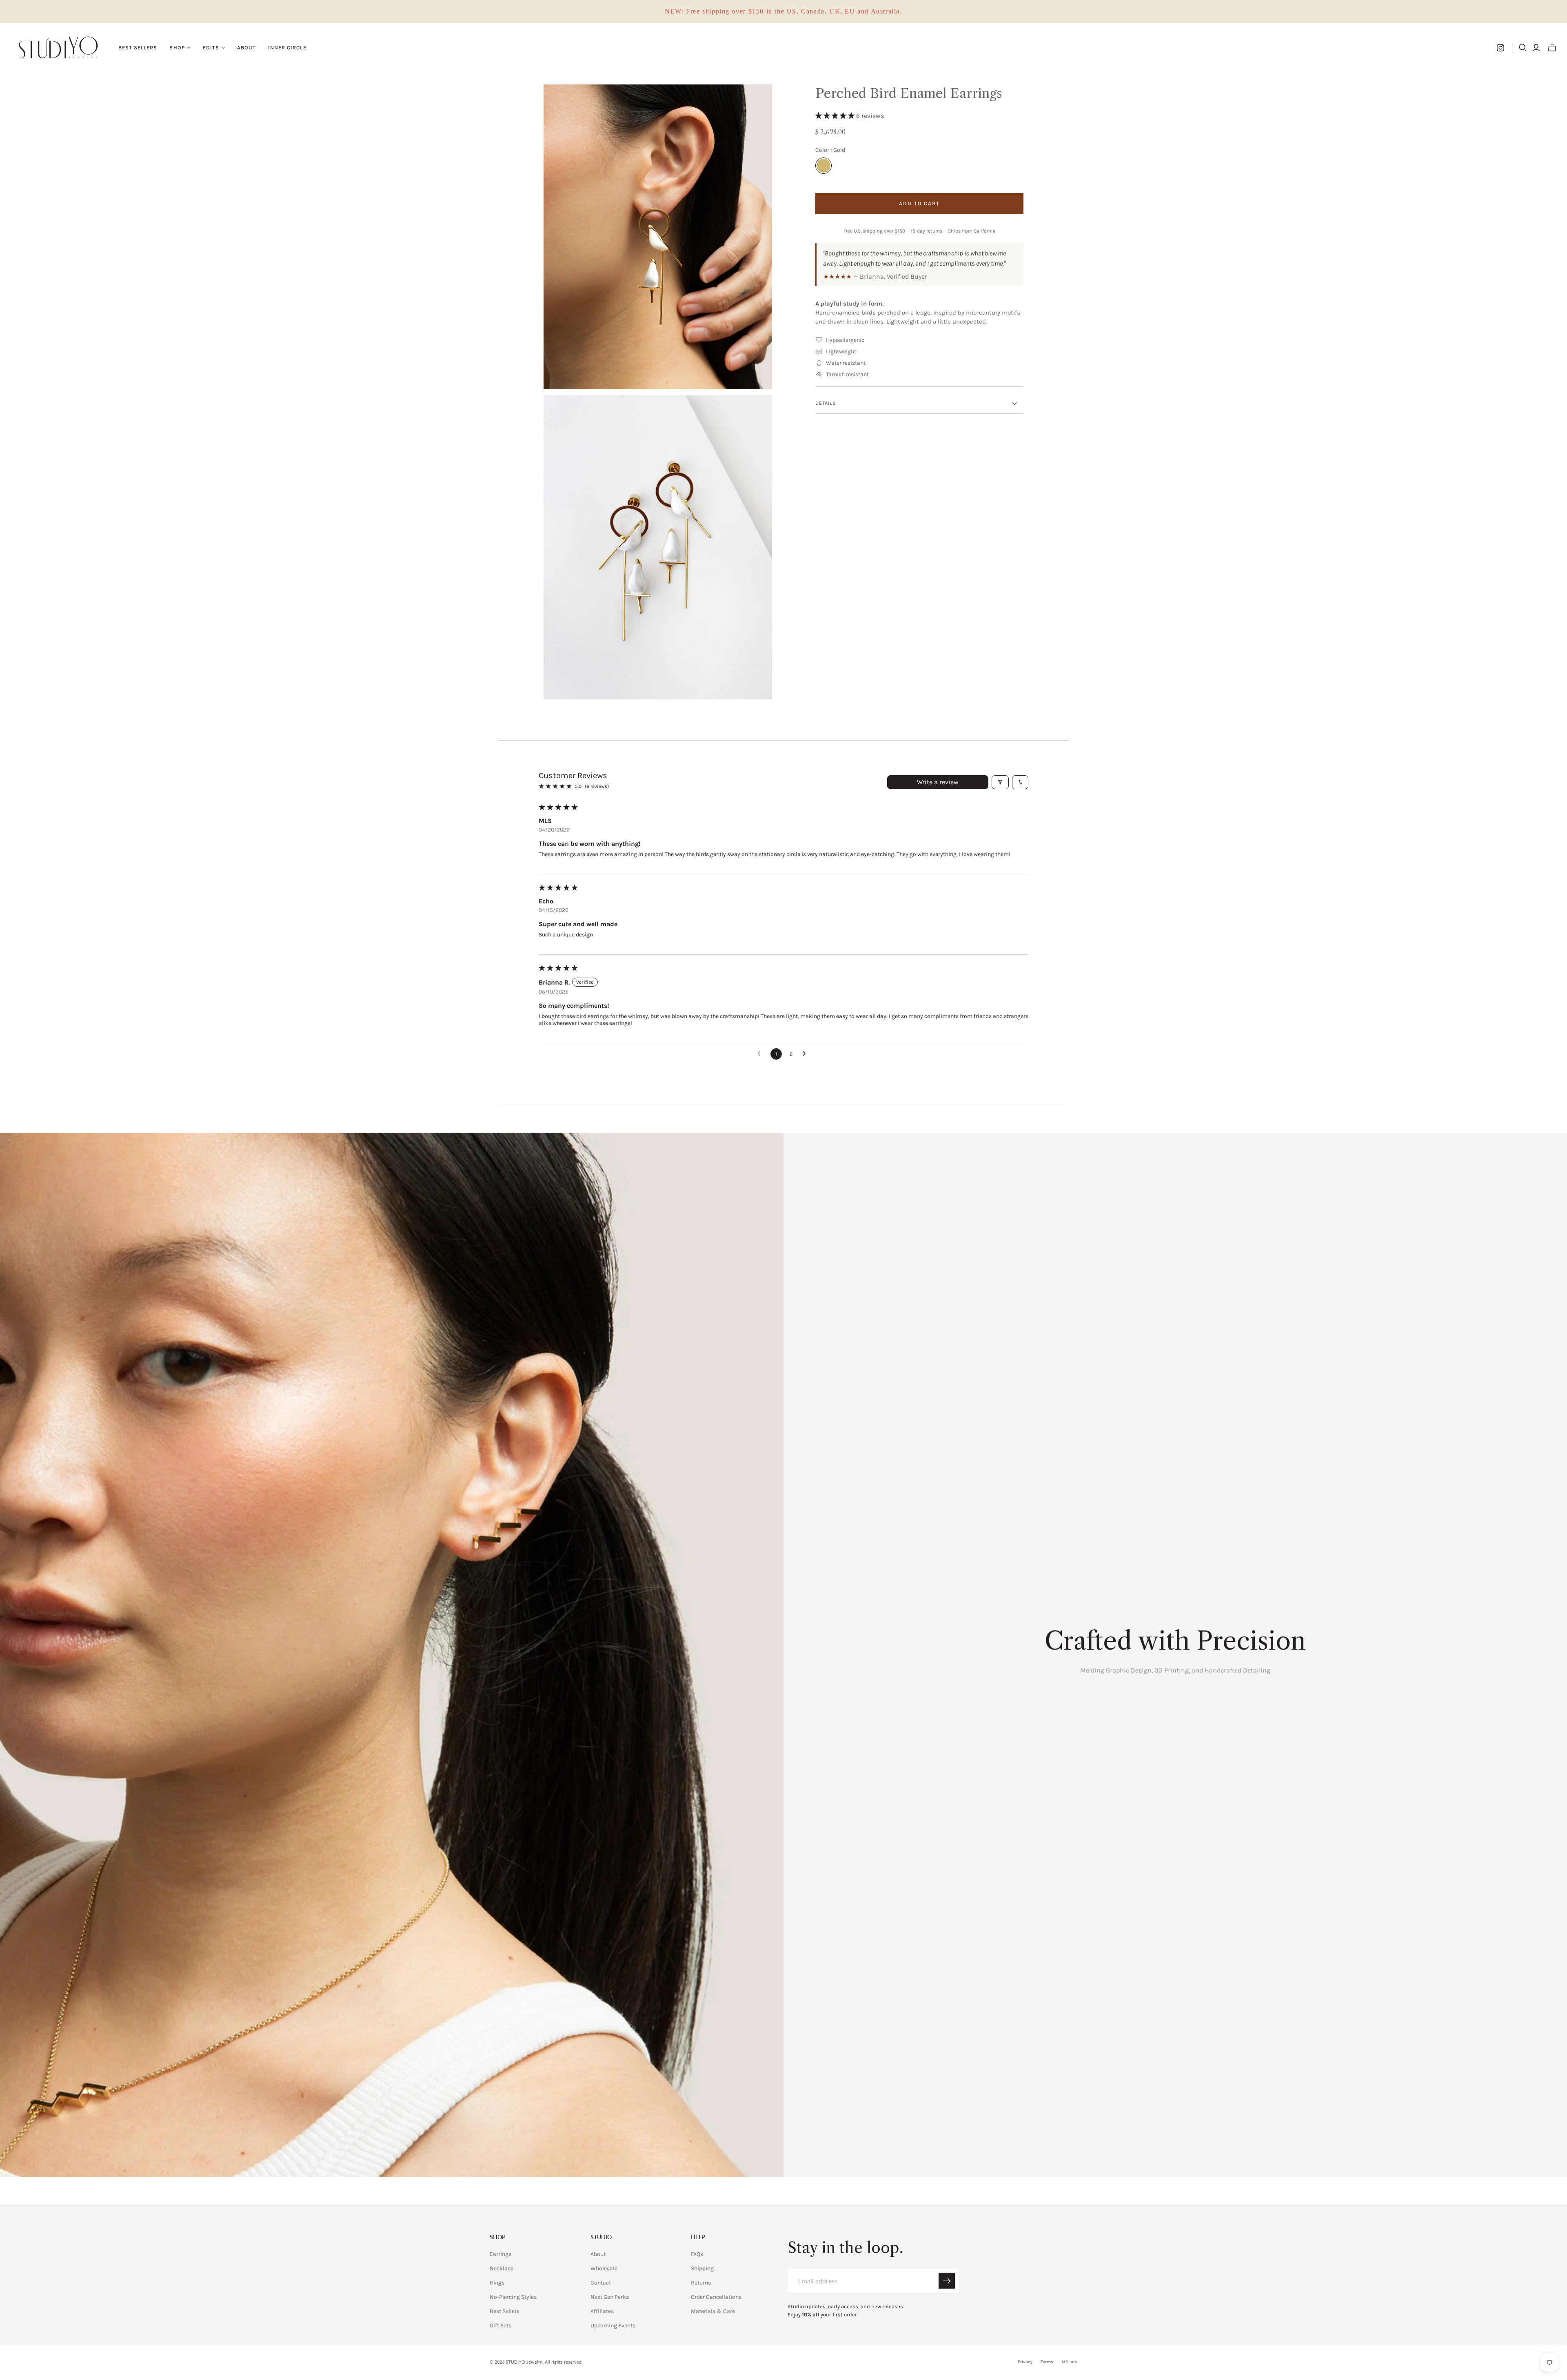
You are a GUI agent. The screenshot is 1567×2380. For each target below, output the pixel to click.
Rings (497, 2283)
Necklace (502, 2268)
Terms (1047, 2362)
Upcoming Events (613, 2326)
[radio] (823, 166)
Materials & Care (713, 2311)
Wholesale (604, 2268)
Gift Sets (501, 2326)
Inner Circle (287, 48)
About (246, 48)
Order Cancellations (716, 2297)
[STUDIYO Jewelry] (58, 48)
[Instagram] (1500, 48)
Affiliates (602, 2311)
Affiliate (1069, 2362)
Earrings (501, 2254)
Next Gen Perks (610, 2297)
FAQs (697, 2254)
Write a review (938, 782)
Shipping (702, 2268)
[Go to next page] (806, 1054)
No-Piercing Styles (513, 2297)
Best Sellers (138, 48)
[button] (836, 116)
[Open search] (1523, 48)
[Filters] (1000, 782)
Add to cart (919, 203)
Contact (601, 2283)
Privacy (1025, 2362)
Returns (701, 2283)
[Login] (1536, 48)
